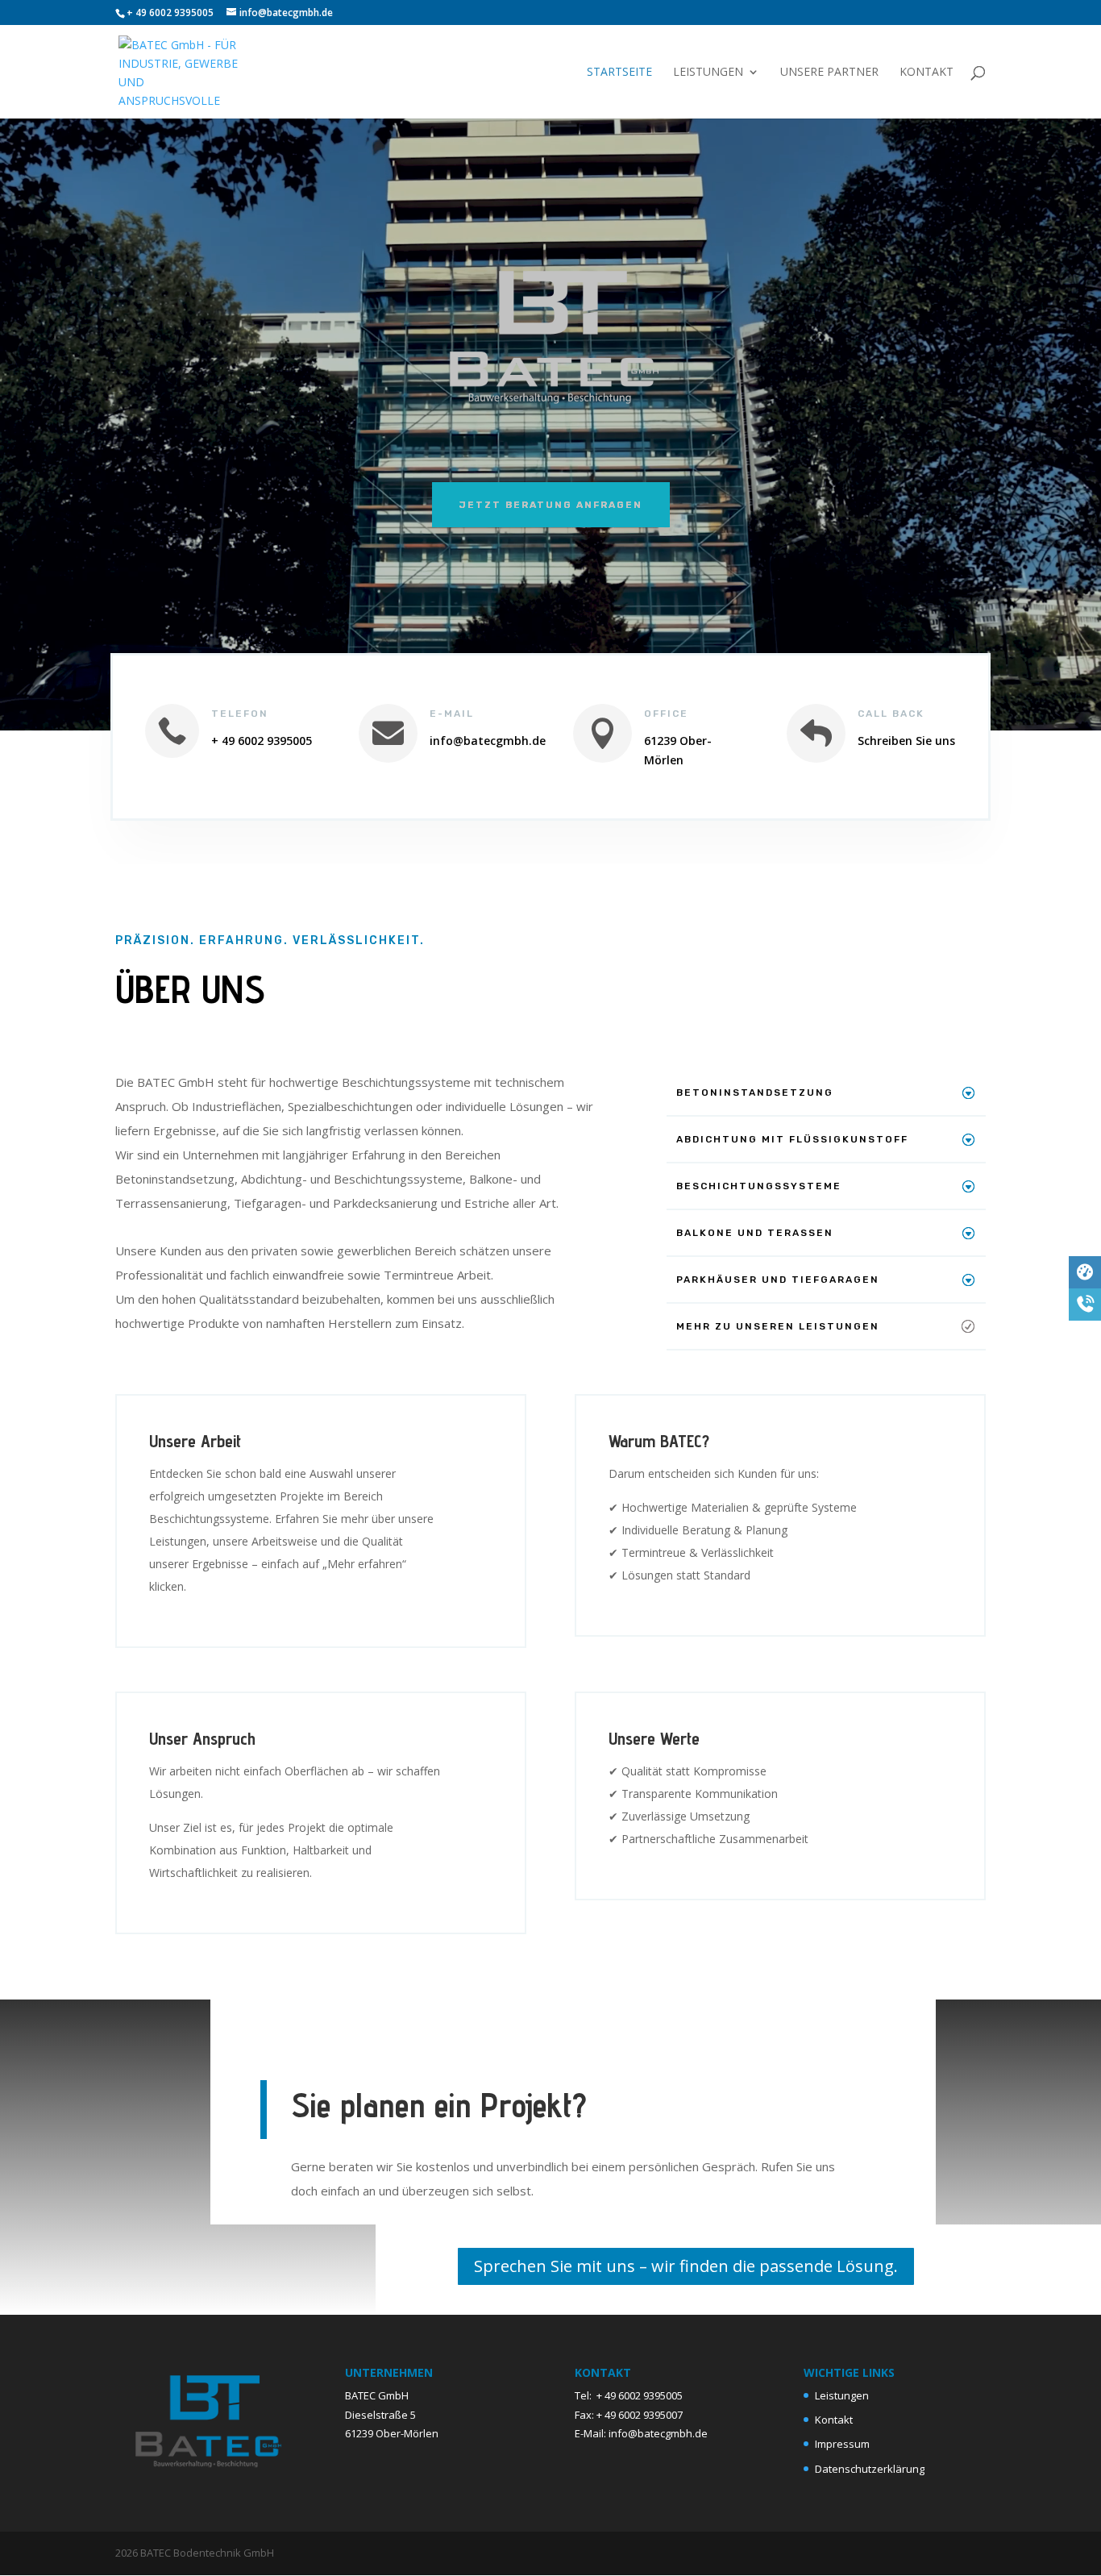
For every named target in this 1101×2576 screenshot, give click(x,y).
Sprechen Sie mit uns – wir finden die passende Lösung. (686, 2266)
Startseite (619, 73)
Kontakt (927, 73)
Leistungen (708, 73)
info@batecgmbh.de (658, 2433)
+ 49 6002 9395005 (640, 2395)
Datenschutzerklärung (870, 2469)
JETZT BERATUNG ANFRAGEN (551, 505)
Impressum (842, 2444)
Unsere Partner (829, 73)
